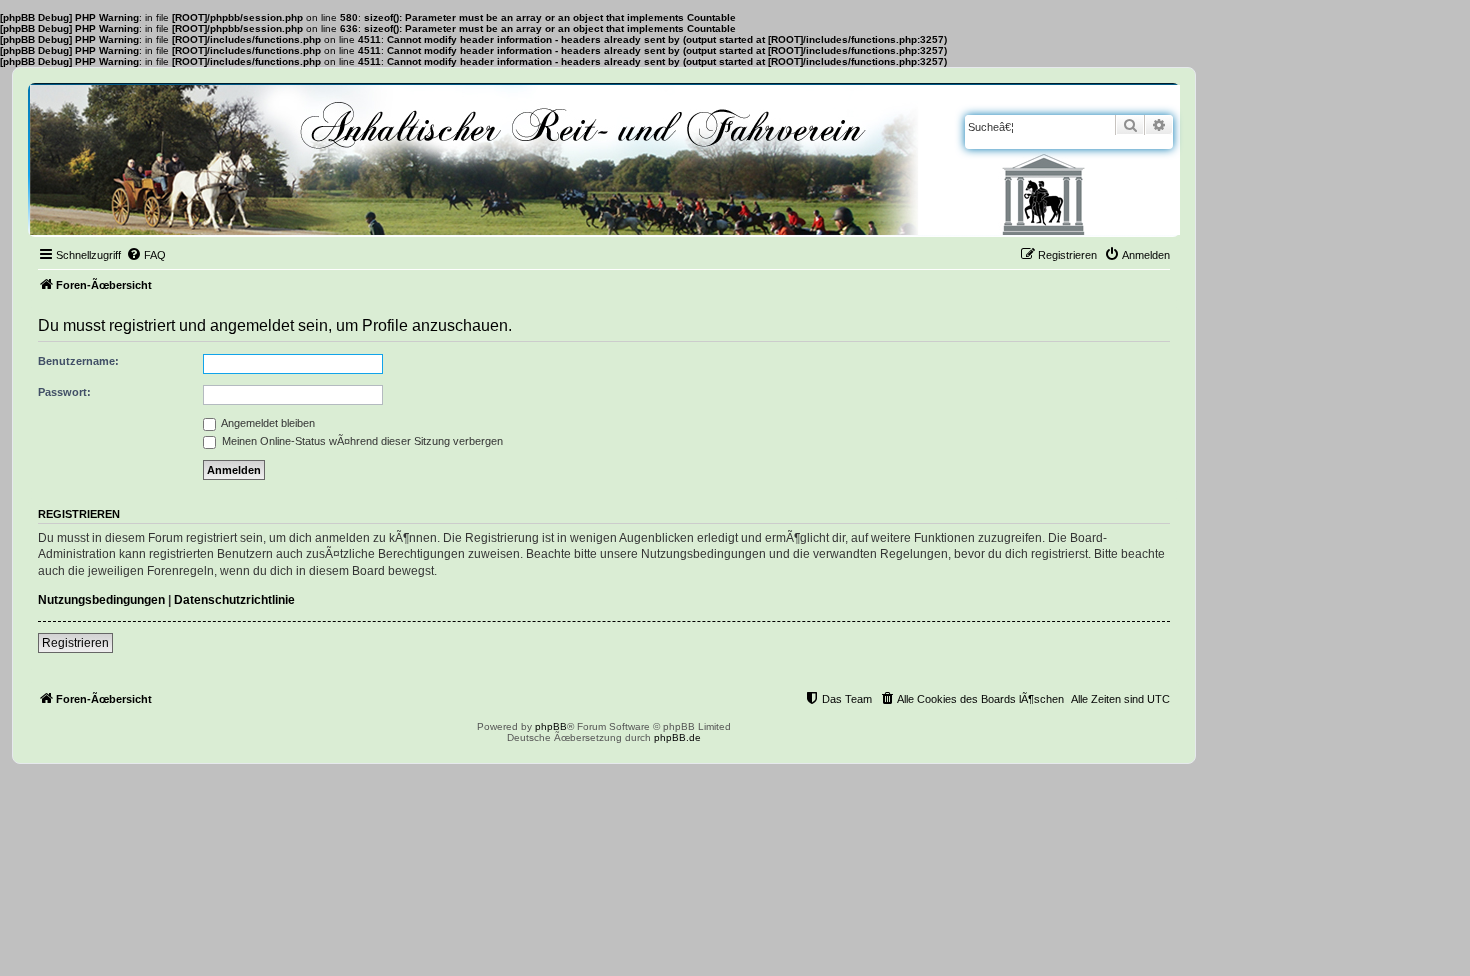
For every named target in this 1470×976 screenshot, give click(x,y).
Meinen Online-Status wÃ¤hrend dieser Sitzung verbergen (361, 441)
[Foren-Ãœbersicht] (605, 160)
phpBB (551, 726)
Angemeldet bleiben (267, 423)
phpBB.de (677, 737)
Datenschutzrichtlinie (234, 600)
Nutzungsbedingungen (101, 600)
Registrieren (75, 643)
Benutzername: (78, 361)
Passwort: (64, 392)
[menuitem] (146, 255)
